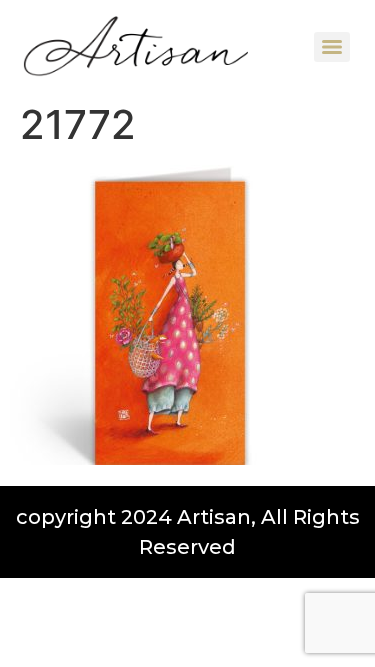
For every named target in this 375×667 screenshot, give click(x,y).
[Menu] (332, 47)
